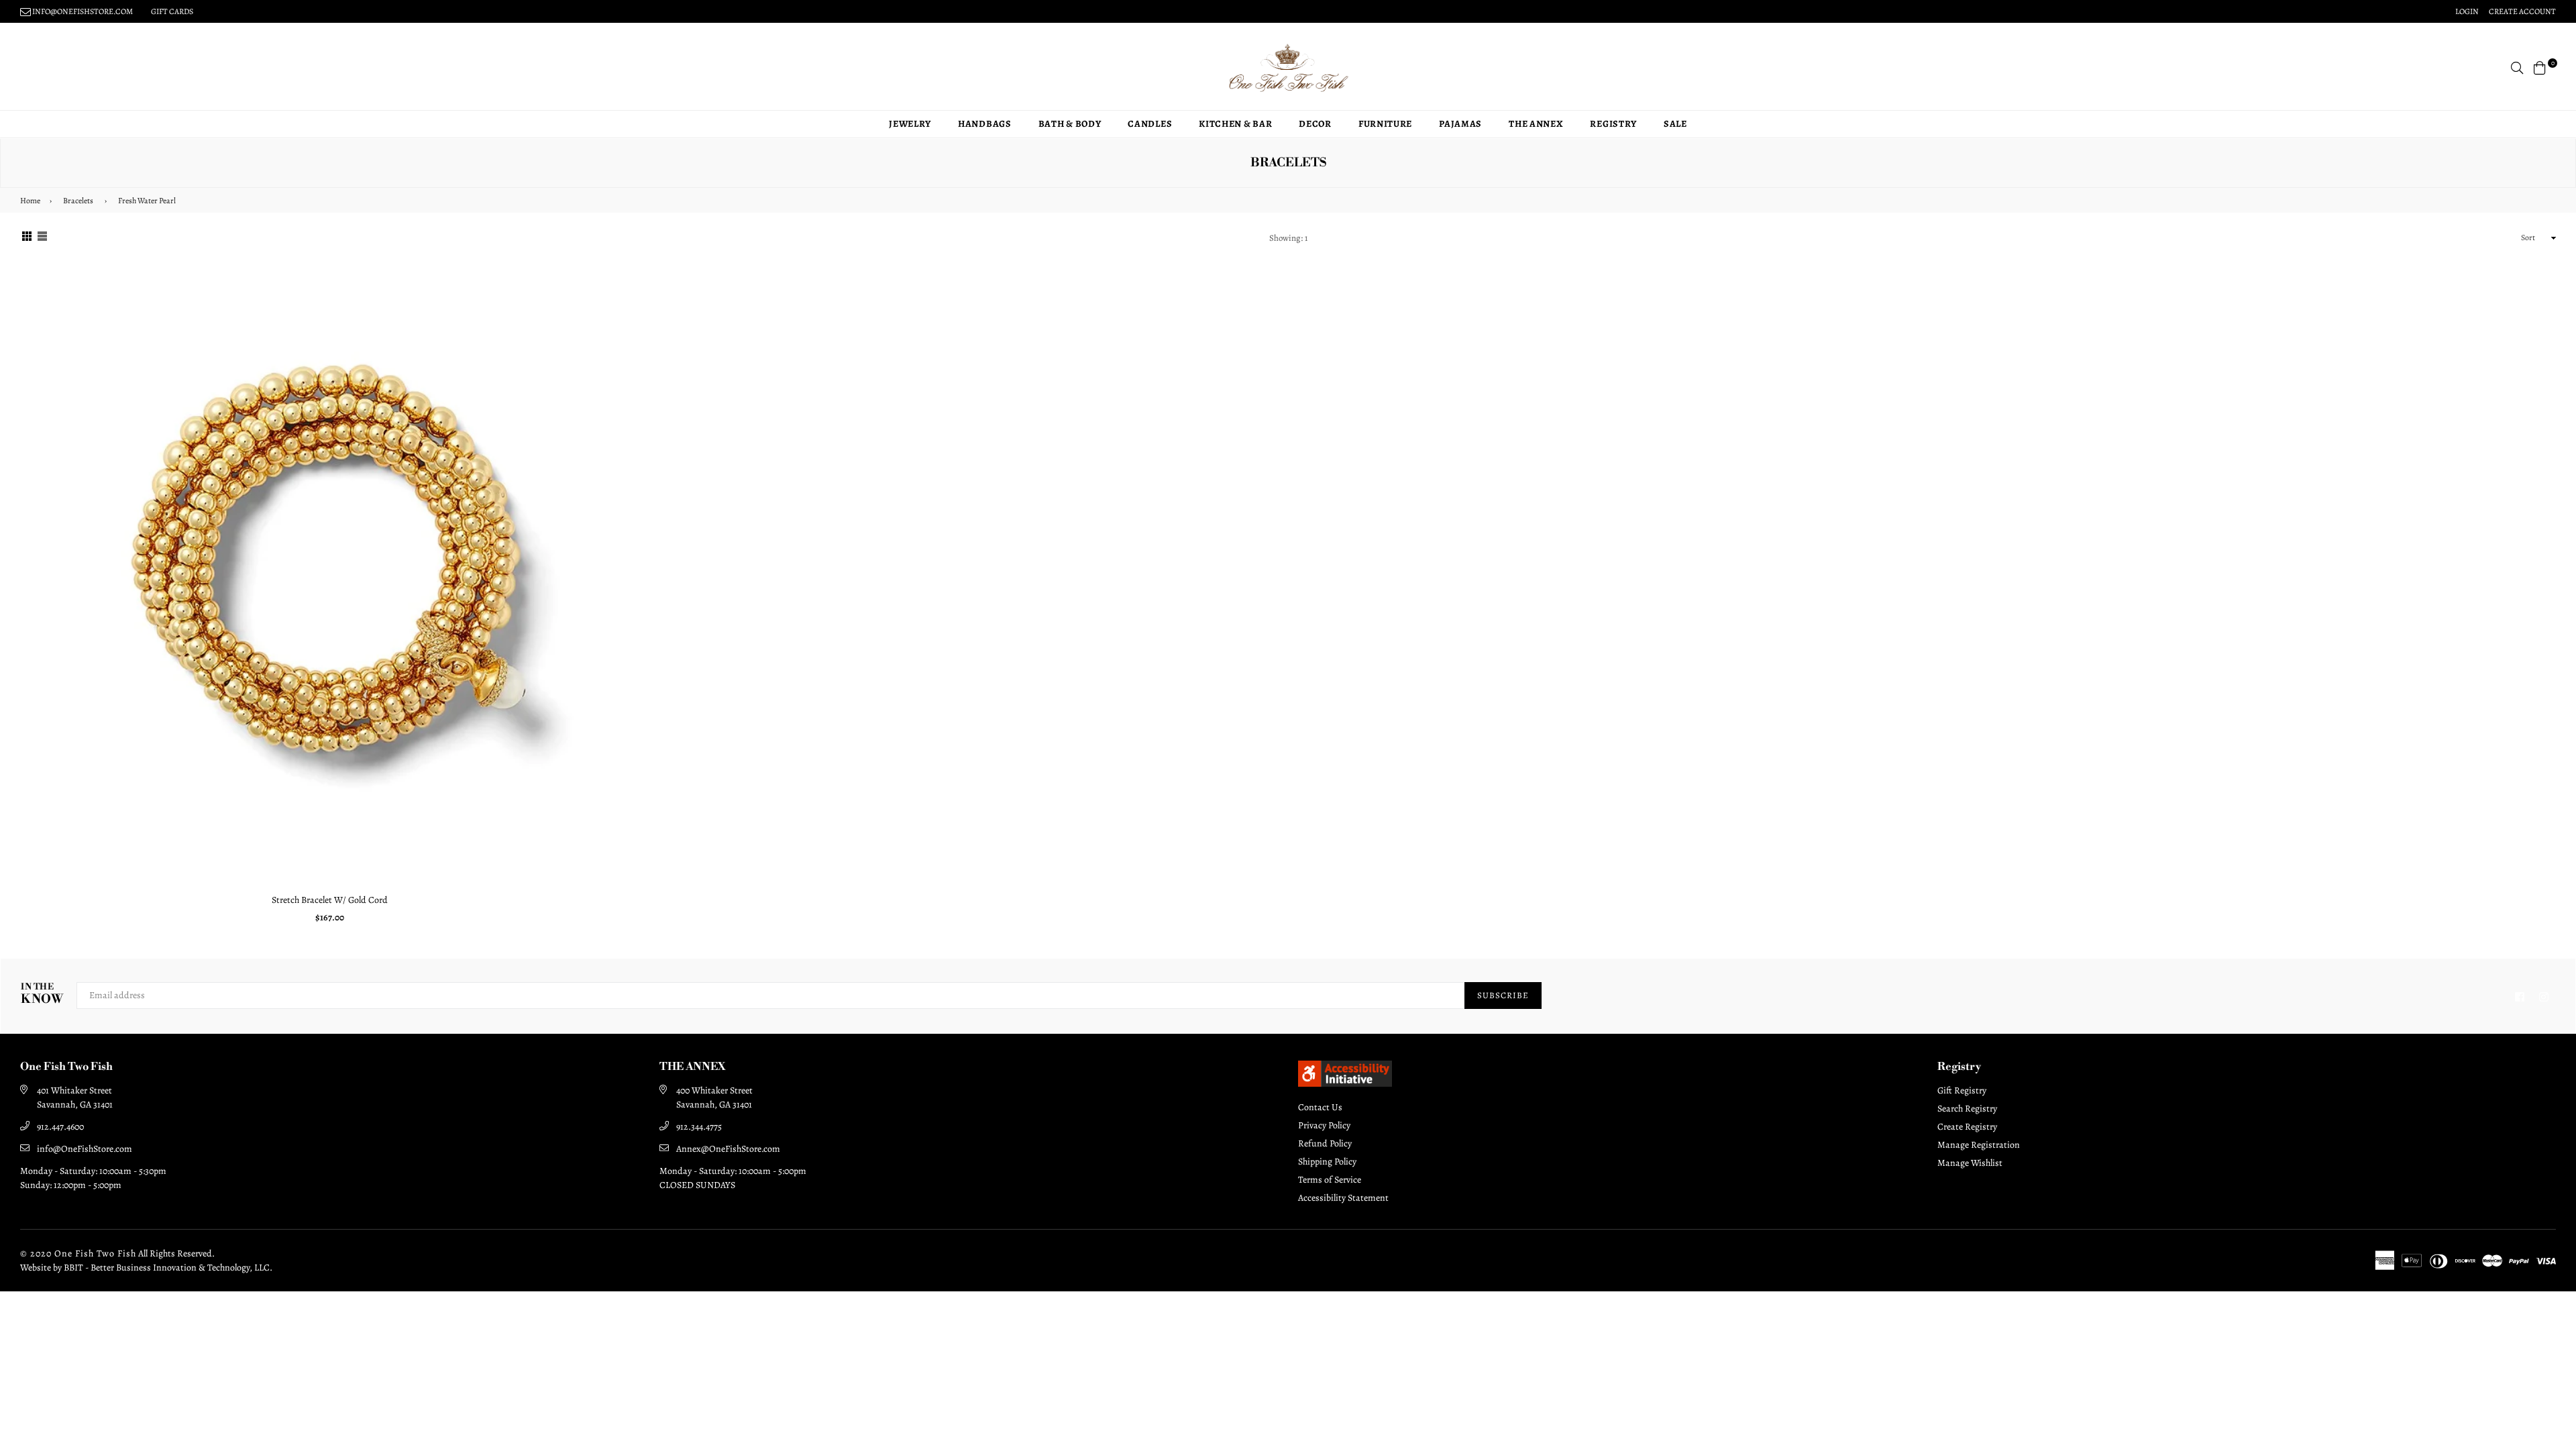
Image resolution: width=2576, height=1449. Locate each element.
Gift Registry (1962, 1090)
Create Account (2522, 11)
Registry (1613, 124)
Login (2467, 11)
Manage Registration (1979, 1145)
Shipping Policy (1327, 1162)
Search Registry (1967, 1109)
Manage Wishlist (1970, 1163)
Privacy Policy (1324, 1125)
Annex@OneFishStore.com (728, 1149)
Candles (1150, 124)
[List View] (42, 238)
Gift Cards (172, 11)
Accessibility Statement (1343, 1198)
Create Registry (1967, 1127)
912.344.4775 (699, 1127)
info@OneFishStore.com (85, 1149)
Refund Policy (1325, 1143)
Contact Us (1320, 1107)
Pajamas (1460, 124)
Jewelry (910, 124)
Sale (1675, 124)
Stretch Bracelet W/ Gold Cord (330, 900)
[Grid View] (27, 238)
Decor (1315, 124)
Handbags (985, 124)
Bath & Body (1070, 124)
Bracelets (78, 201)
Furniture (1385, 124)
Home (30, 201)
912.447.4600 (60, 1127)
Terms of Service (1330, 1180)
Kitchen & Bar (1235, 124)
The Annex (1536, 124)
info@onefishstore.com (82, 11)
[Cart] (2540, 67)
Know (42, 995)
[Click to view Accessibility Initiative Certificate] (1345, 1083)
